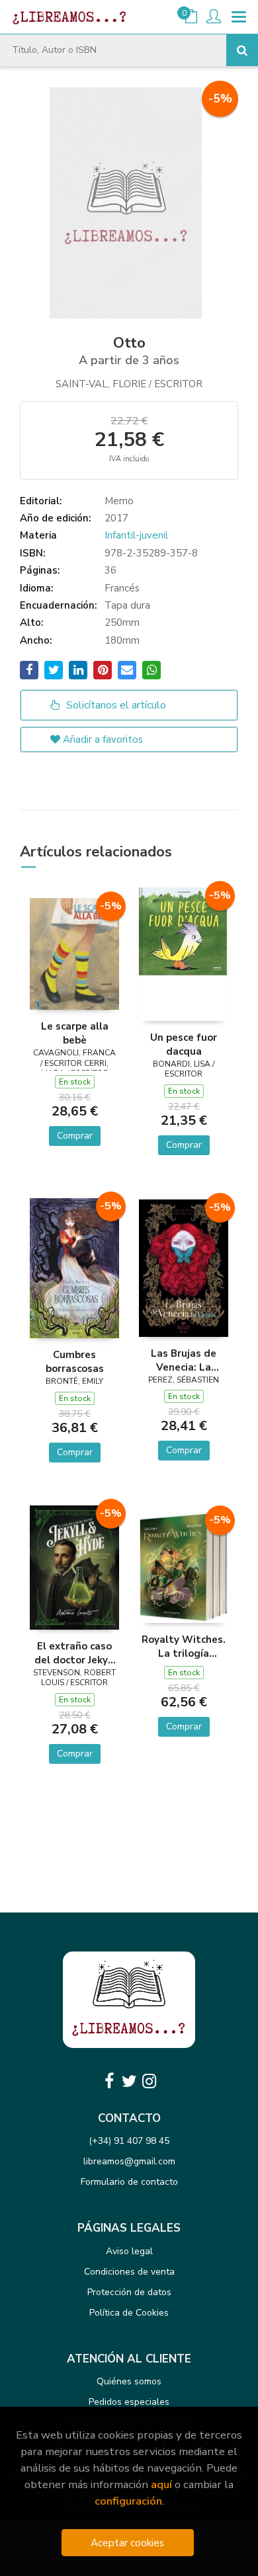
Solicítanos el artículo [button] (115, 705)
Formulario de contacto (129, 2182)
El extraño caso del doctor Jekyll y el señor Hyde (74, 1653)
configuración (128, 2501)
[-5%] (74, 953)
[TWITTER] (129, 2081)
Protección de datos (129, 2292)
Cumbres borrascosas (75, 1361)
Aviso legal (129, 2251)
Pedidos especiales (129, 2402)
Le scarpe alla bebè (75, 1033)
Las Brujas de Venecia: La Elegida (184, 1360)
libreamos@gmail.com (129, 2161)
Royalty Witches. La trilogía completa (184, 1646)
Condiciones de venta (129, 2272)
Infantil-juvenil (136, 535)
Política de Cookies (129, 2313)
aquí (161, 2484)
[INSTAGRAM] (149, 2081)
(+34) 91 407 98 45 (129, 2141)
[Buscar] (242, 50)
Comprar (75, 1136)
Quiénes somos (129, 2381)
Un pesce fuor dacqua (184, 1044)
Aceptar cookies (127, 2543)
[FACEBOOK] (109, 2081)
